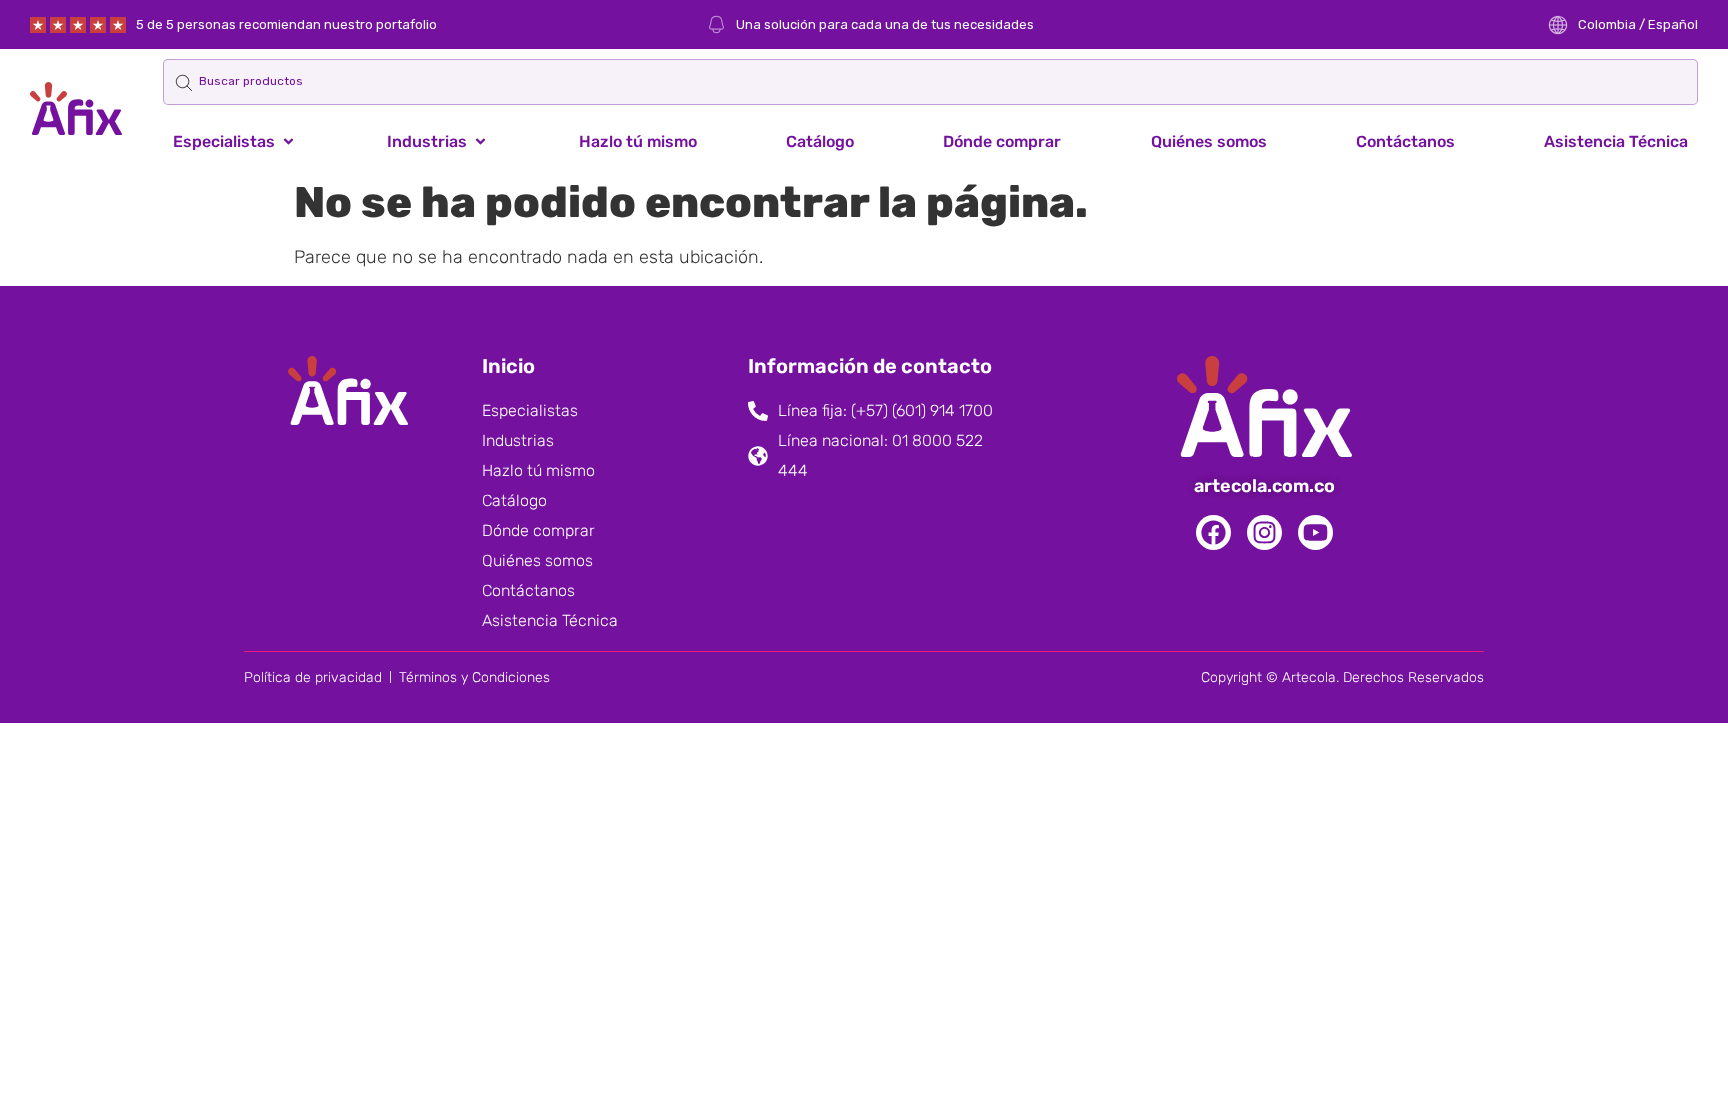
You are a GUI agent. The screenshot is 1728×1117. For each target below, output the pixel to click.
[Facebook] (1213, 532)
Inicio (508, 366)
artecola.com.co (1264, 486)
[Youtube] (1315, 532)
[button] (235, 142)
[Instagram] (1264, 532)
